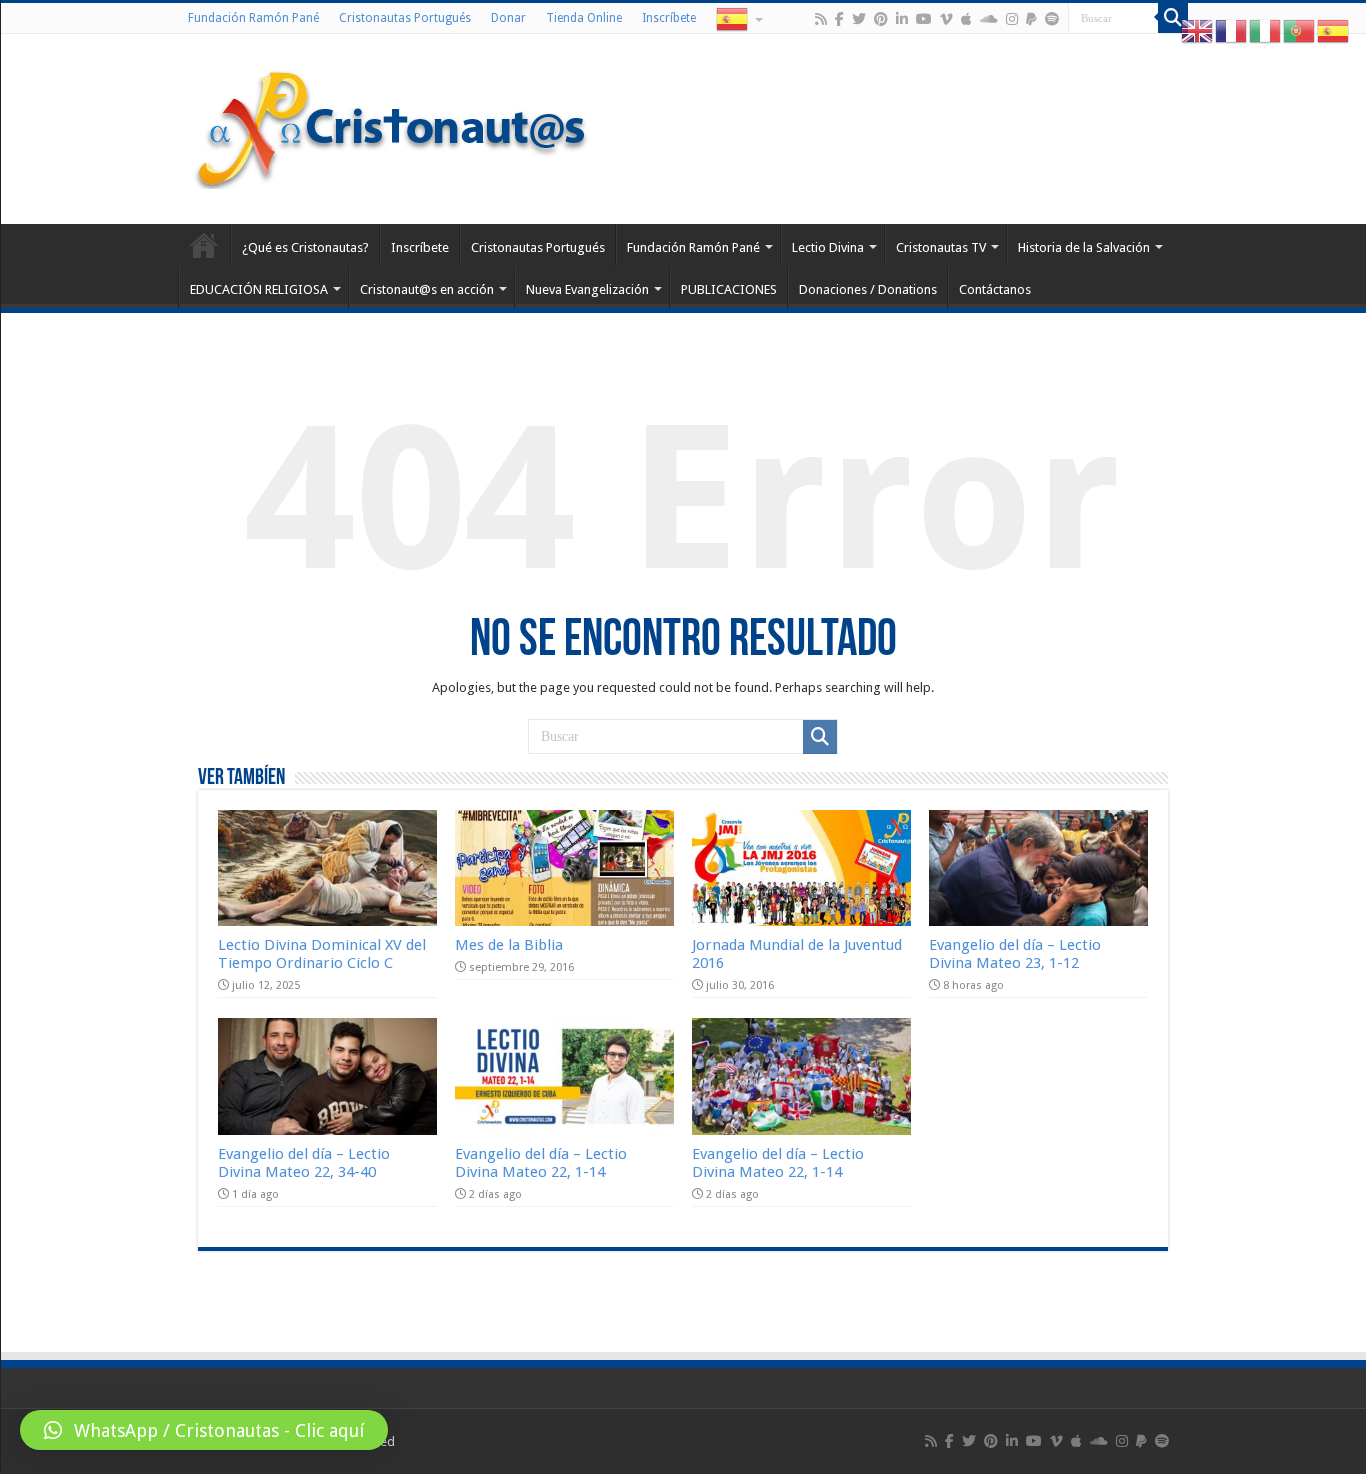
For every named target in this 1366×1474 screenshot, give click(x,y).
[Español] (738, 18)
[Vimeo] (946, 19)
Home (204, 245)
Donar (508, 18)
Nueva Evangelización (587, 289)
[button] (204, 1430)
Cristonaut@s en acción (427, 289)
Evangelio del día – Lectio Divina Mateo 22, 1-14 (541, 1163)
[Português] (1300, 30)
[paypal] (1031, 19)
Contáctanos (995, 289)
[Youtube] (924, 19)
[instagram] (1012, 19)
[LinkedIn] (902, 19)
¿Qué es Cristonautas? (305, 247)
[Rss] (821, 19)
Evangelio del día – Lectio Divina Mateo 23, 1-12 (1015, 954)
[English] (1198, 30)
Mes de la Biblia (509, 945)
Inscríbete (669, 18)
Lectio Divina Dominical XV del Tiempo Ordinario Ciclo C (322, 954)
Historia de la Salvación (1084, 247)
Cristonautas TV (941, 247)
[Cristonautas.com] (392, 125)
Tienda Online (584, 18)
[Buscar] (1173, 18)
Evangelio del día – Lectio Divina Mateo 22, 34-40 (304, 1163)
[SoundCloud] (989, 19)
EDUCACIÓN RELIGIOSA (259, 289)
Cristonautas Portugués (405, 18)
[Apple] (966, 19)
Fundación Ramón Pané (253, 18)
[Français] (1232, 30)
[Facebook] (839, 19)
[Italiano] (1266, 30)
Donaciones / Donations (868, 289)
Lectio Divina (828, 247)
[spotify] (1052, 19)
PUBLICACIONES (729, 289)
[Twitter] (859, 19)
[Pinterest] (881, 19)
